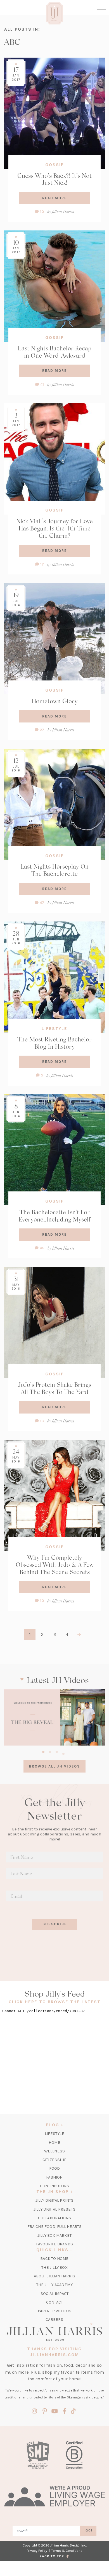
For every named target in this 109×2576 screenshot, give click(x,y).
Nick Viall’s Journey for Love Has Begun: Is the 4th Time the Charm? (54, 528)
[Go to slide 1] (43, 1751)
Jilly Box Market (54, 2235)
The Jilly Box (54, 2267)
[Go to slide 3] (57, 1751)
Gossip (55, 165)
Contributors (54, 2186)
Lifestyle (54, 1029)
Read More (54, 198)
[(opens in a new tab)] (54, 1718)
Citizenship (54, 2160)
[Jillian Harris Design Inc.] (54, 2332)
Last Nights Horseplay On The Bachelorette (54, 870)
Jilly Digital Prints (55, 2200)
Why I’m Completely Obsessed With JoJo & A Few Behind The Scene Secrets (55, 1565)
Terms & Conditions (67, 2551)
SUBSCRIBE (55, 1924)
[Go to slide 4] (63, 1753)
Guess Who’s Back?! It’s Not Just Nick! (54, 179)
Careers (54, 2320)
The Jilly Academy (54, 2285)
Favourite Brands (54, 2244)
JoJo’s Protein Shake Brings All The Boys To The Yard (54, 1388)
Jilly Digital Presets (54, 2209)
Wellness (55, 2151)
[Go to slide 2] (50, 1751)
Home (54, 2143)
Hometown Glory (55, 701)
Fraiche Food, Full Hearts (55, 2227)
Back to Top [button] (53, 2556)
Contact (54, 2302)
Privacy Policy (37, 2551)
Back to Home (54, 2259)
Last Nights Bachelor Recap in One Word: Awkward (55, 352)
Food (55, 2168)
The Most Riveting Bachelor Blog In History (54, 1043)
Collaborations (55, 2218)
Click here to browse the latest (55, 2002)
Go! (89, 2530)
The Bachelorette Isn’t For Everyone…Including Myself (54, 1216)
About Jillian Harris (54, 2276)
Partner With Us (55, 2311)
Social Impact (55, 2294)
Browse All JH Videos (54, 1766)
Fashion (54, 2177)
